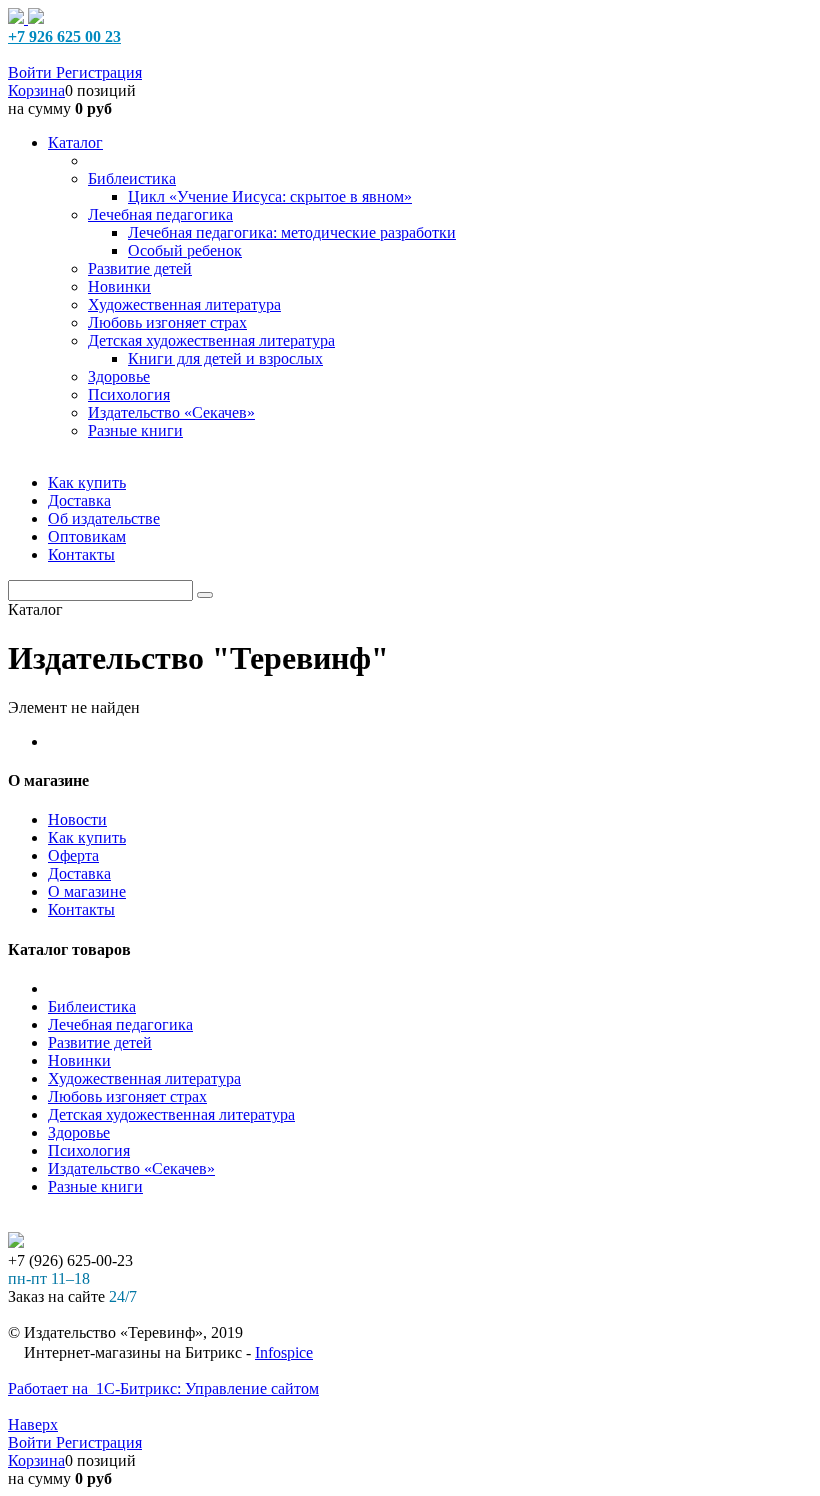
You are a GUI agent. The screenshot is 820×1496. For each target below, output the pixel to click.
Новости (77, 819)
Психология (89, 1150)
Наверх (33, 1424)
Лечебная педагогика (120, 1024)
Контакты (81, 909)
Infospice (284, 1352)
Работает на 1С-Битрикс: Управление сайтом (163, 1388)
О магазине (87, 891)
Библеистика (92, 1006)
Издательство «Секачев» (131, 1168)
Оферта (73, 855)
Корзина (36, 90)
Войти (32, 72)
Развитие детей (100, 1042)
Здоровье (79, 1132)
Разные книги (95, 1186)
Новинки (79, 1060)
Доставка (79, 873)
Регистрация (99, 72)
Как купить (87, 837)
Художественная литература (144, 1078)
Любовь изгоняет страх (127, 1096)
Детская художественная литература (171, 1114)
